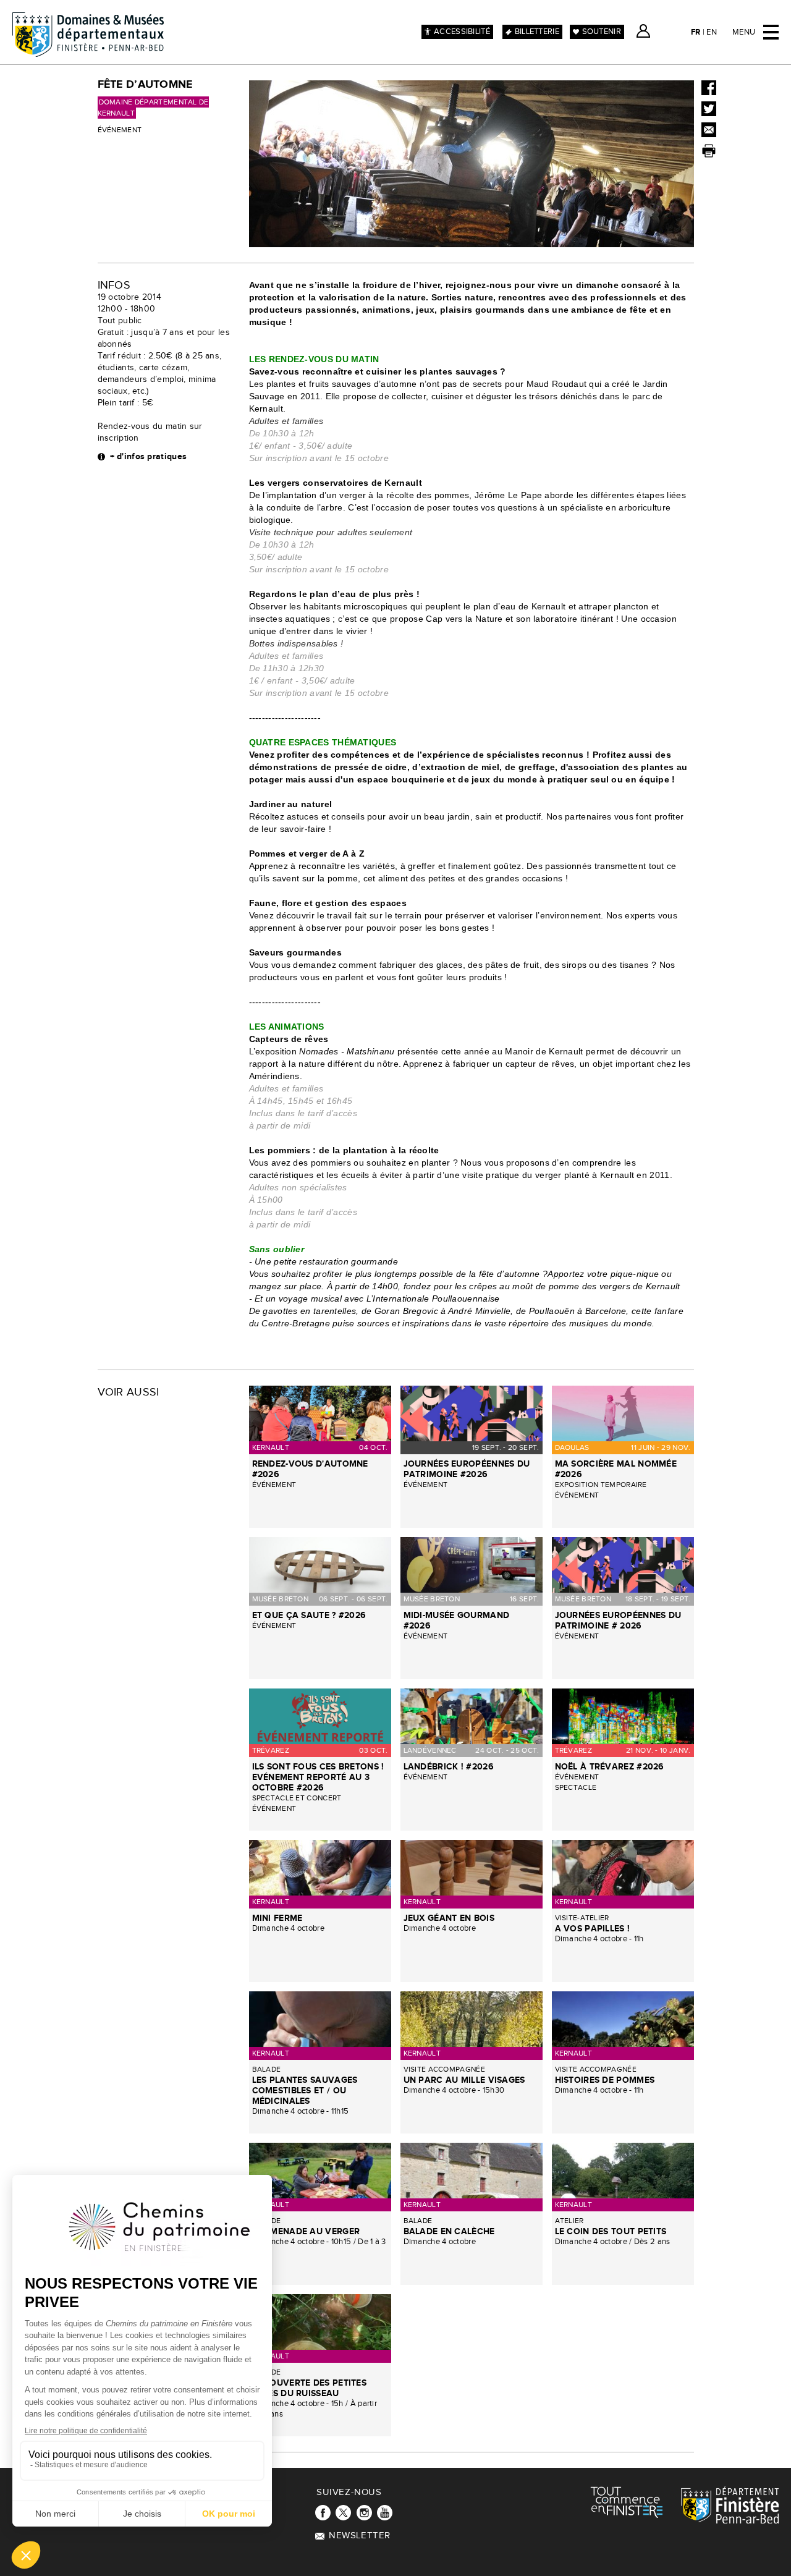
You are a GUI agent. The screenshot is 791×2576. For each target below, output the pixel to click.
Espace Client (643, 31)
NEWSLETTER (360, 2536)
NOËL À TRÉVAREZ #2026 (610, 1767)
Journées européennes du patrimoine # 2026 (618, 1621)
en (712, 32)
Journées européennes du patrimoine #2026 (467, 1469)
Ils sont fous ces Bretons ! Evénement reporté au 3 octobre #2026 (318, 1777)
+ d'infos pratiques (149, 456)
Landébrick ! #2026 (449, 1767)
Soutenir (602, 32)
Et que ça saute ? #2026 (309, 1615)
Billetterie (537, 32)
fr (696, 32)
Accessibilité (462, 32)
